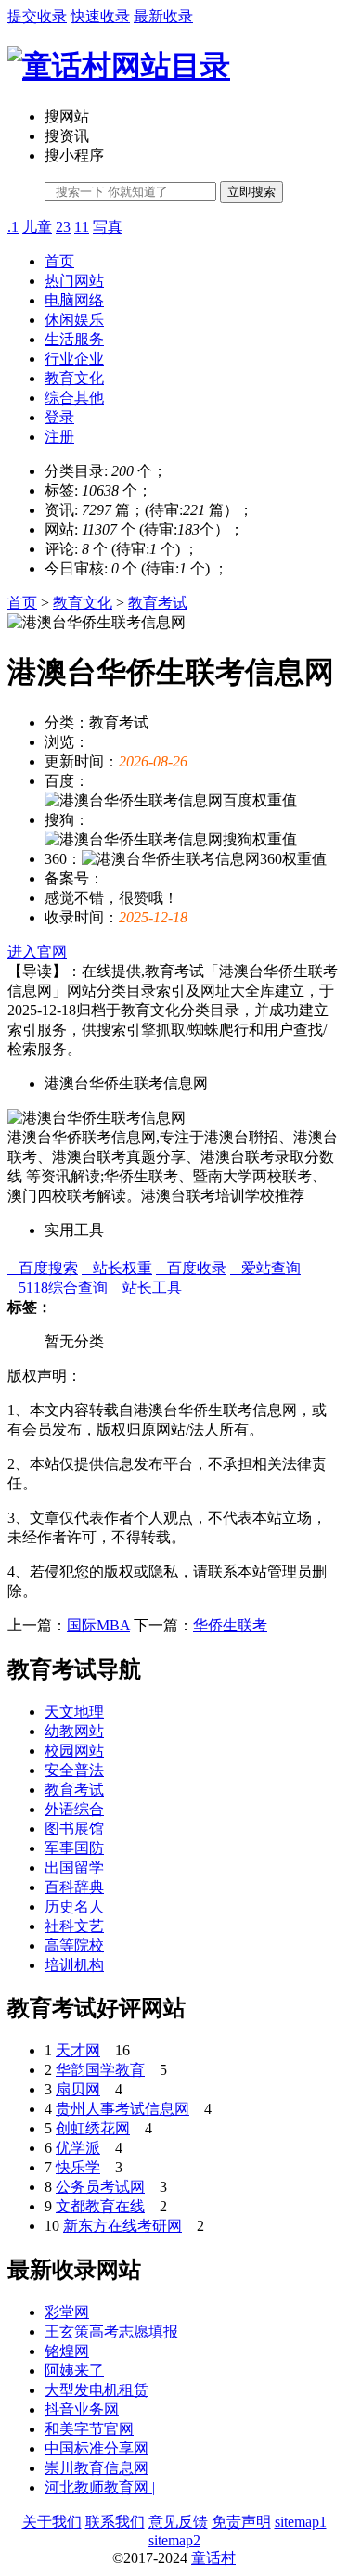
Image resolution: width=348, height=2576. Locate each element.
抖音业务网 (82, 2409)
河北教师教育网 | (100, 2487)
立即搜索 (251, 192)
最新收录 (163, 16)
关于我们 (52, 2522)
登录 (59, 417)
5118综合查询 (58, 1288)
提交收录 (37, 16)
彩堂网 (67, 2312)
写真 (108, 227)
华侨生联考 (230, 1625)
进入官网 (37, 952)
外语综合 (74, 1809)
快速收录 (100, 16)
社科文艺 (74, 1926)
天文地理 (74, 1712)
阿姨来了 (74, 2370)
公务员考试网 (100, 2187)
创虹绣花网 (93, 2128)
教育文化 (74, 378)
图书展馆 (74, 1829)
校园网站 (74, 1751)
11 (82, 227)
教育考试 (158, 603)
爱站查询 (265, 1268)
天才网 (78, 2050)
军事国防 (74, 1848)
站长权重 (117, 1268)
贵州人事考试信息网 (122, 2109)
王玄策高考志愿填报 (111, 2331)
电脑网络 (74, 300)
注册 (59, 437)
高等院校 (74, 1945)
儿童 (37, 227)
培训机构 (74, 1965)
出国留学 (74, 1868)
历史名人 (74, 1906)
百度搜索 (43, 1268)
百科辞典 (74, 1887)
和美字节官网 (89, 2429)
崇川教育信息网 (97, 2468)
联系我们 (115, 2522)
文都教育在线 (100, 2206)
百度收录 (191, 1268)
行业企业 (74, 359)
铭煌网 (67, 2351)
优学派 (78, 2148)
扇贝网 (78, 2089)
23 (63, 227)
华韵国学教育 (100, 2070)
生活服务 (74, 339)
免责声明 (241, 2522)
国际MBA (98, 1625)
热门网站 (74, 281)
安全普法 (74, 1770)
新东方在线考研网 (122, 2226)
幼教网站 (74, 1731)
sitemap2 (174, 2540)
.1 (13, 227)
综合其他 (74, 398)
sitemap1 (301, 2522)
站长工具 (147, 1288)
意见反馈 (178, 2522)
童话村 (213, 2558)
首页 (59, 261)
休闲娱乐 (74, 320)
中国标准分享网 (97, 2448)
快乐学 (78, 2167)
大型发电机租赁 (97, 2390)
